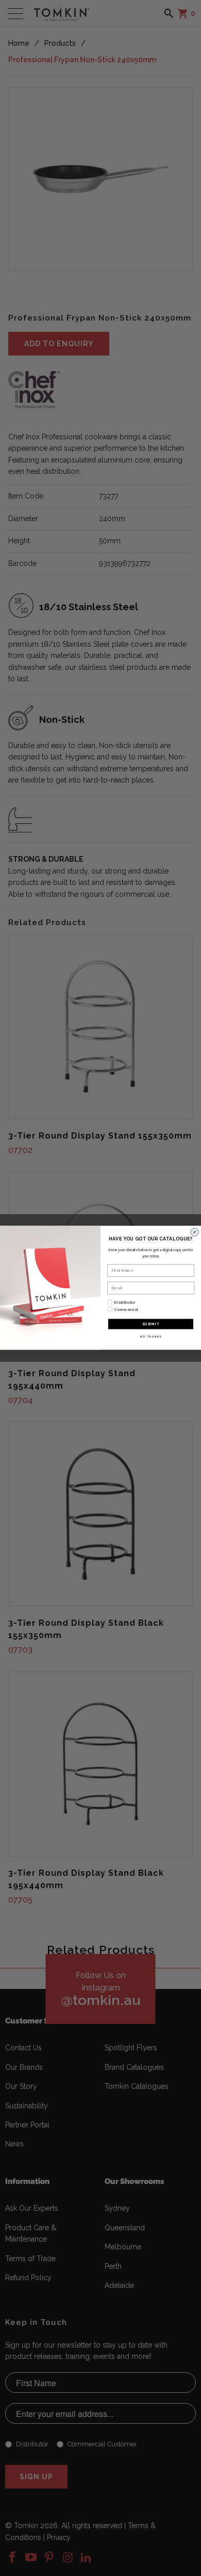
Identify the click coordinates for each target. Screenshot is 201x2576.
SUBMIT (151, 1324)
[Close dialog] (195, 1232)
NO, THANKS (151, 1337)
